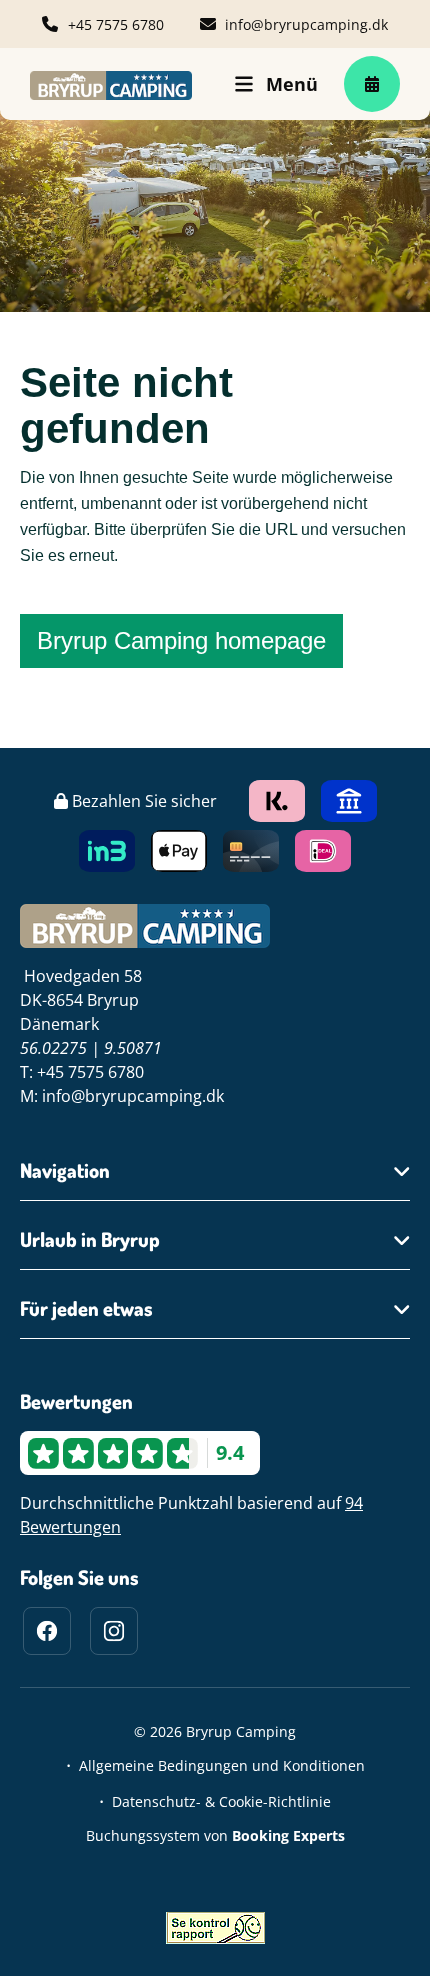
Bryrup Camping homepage (181, 640)
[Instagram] (114, 1631)
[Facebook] (47, 1631)
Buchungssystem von (215, 1835)
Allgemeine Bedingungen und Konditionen (222, 1765)
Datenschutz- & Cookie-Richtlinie (221, 1801)
